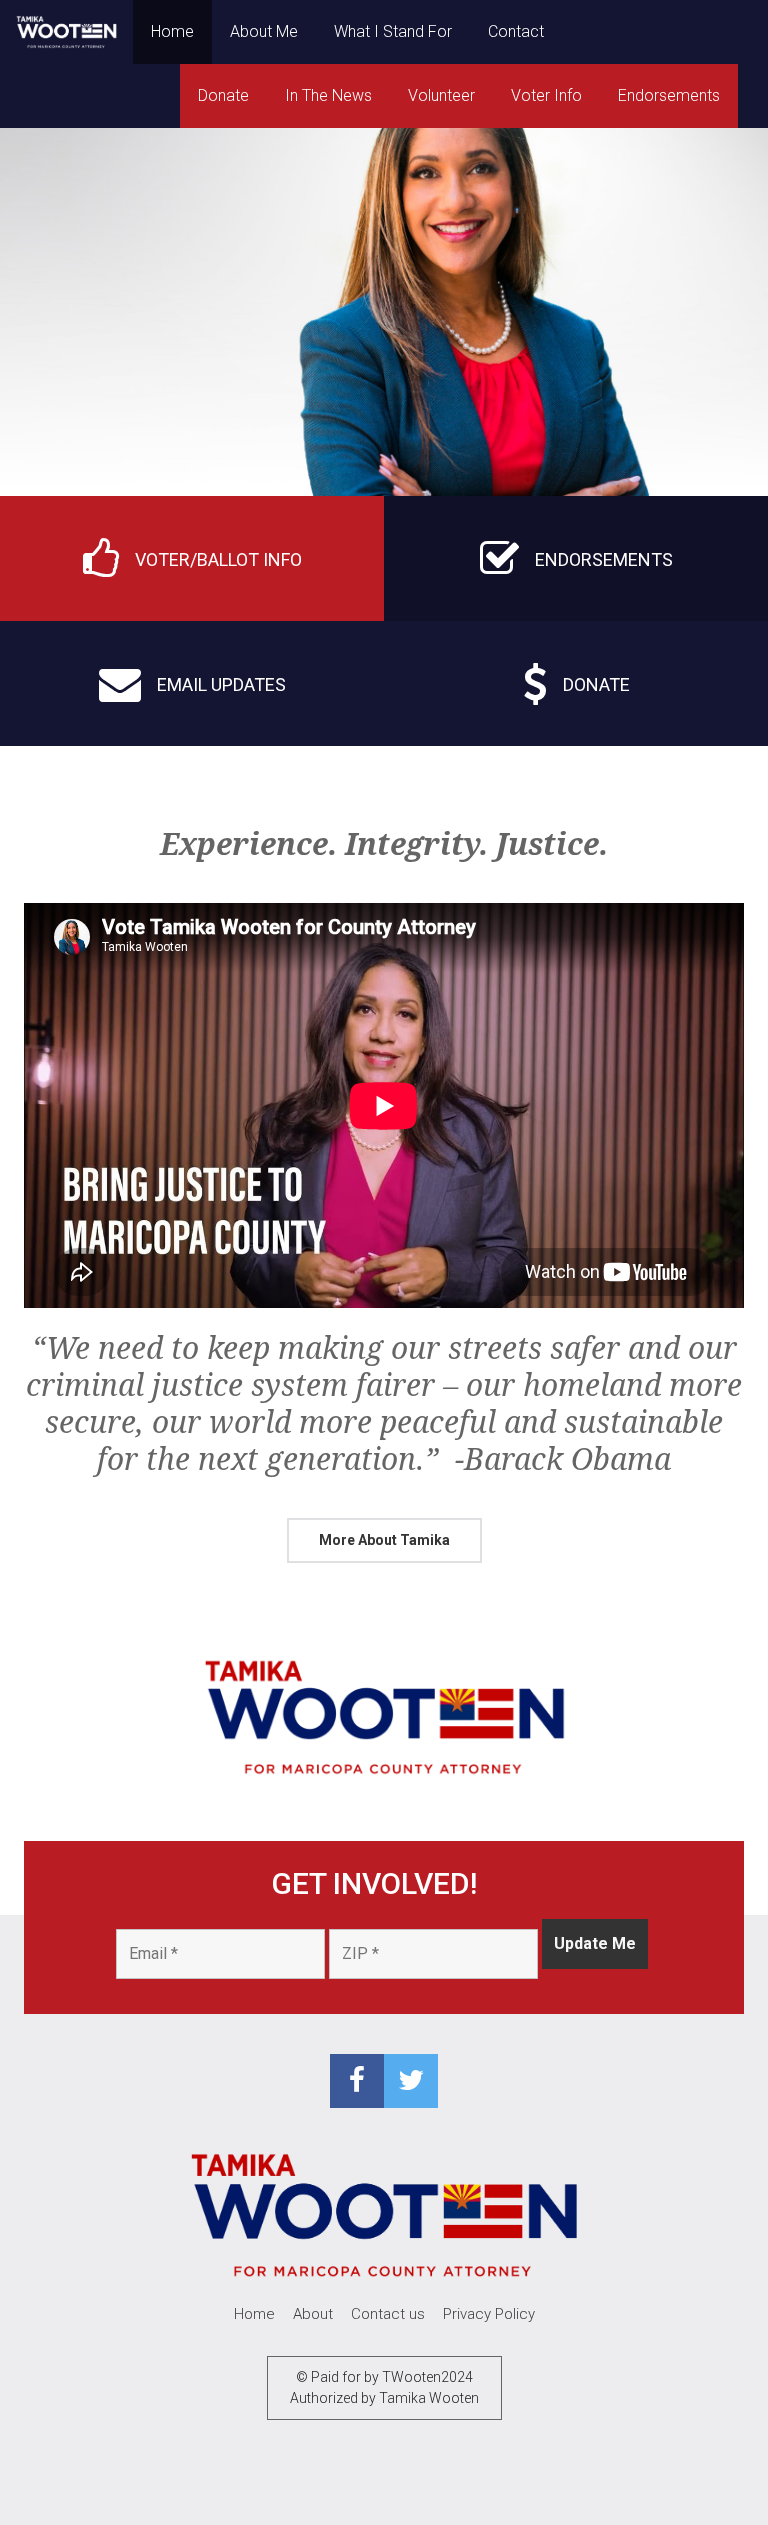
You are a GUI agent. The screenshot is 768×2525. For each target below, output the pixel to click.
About (313, 2314)
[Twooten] (66, 32)
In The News (328, 95)
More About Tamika (384, 1540)
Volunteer (441, 95)
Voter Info (546, 95)
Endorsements (669, 95)
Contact (516, 31)
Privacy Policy (489, 2314)
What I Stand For (393, 31)
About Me (264, 31)
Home (172, 31)
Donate (223, 95)
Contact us (388, 2314)
